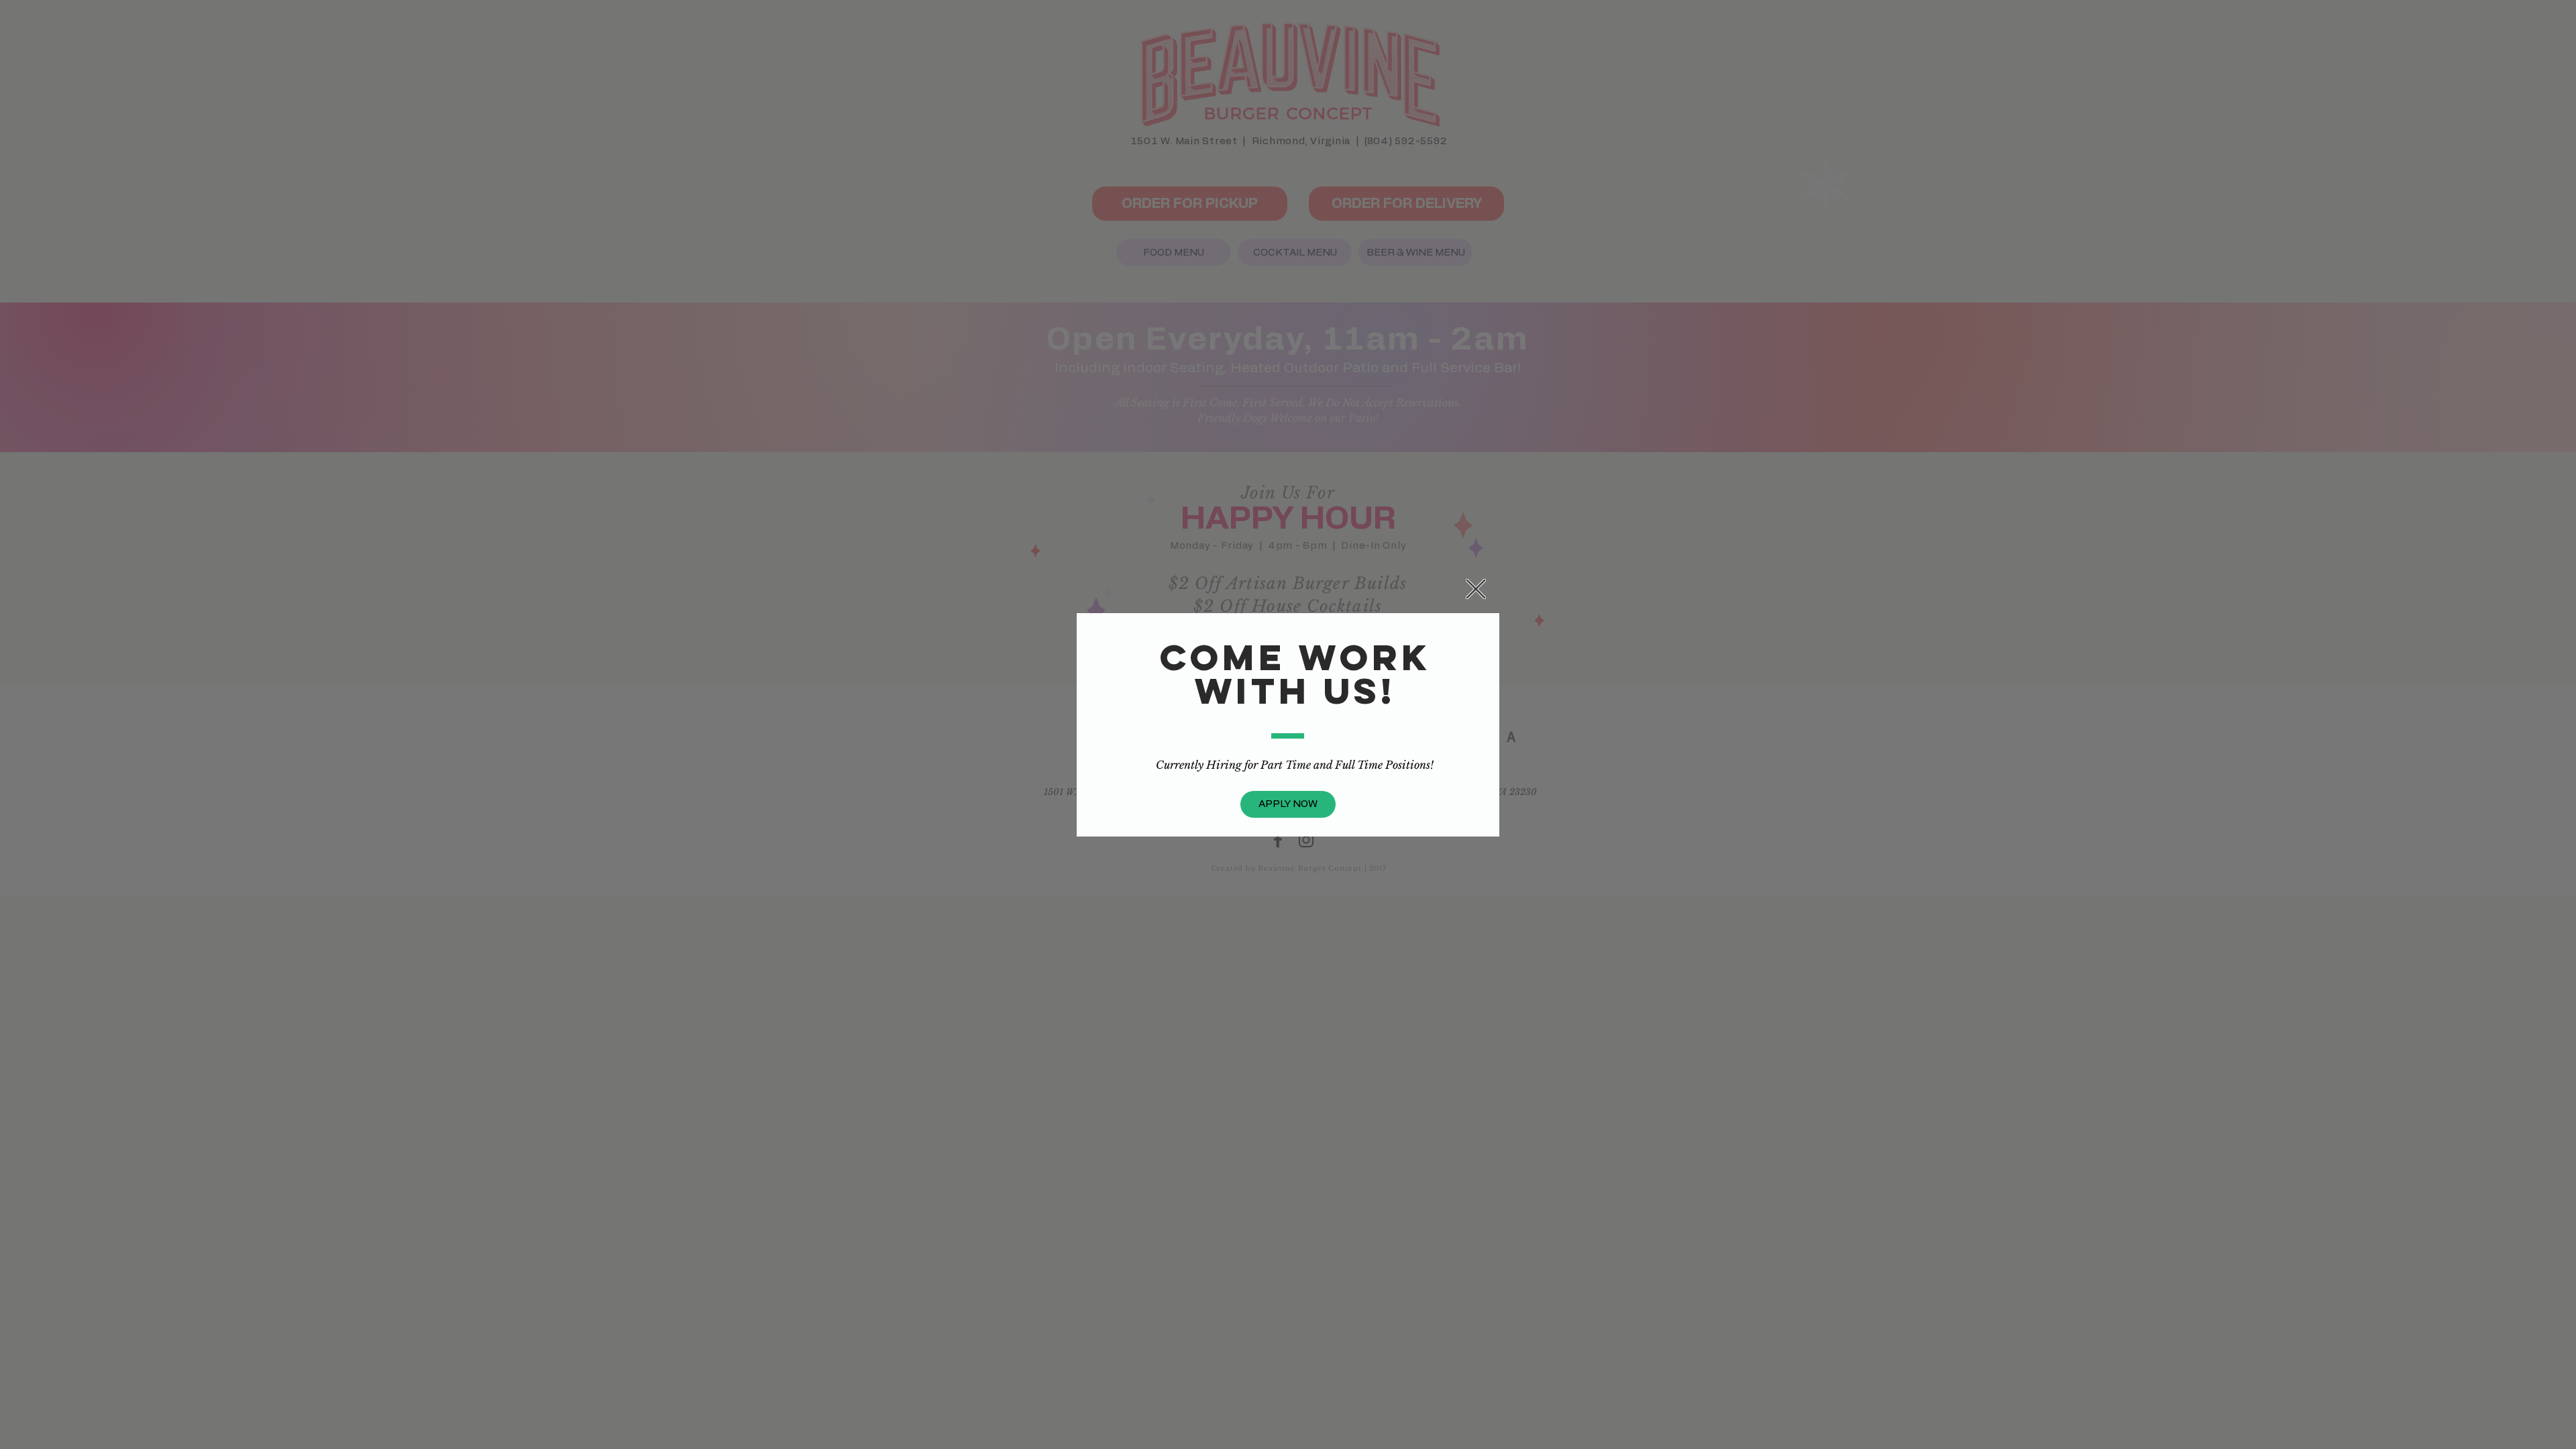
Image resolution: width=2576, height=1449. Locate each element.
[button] (1476, 589)
